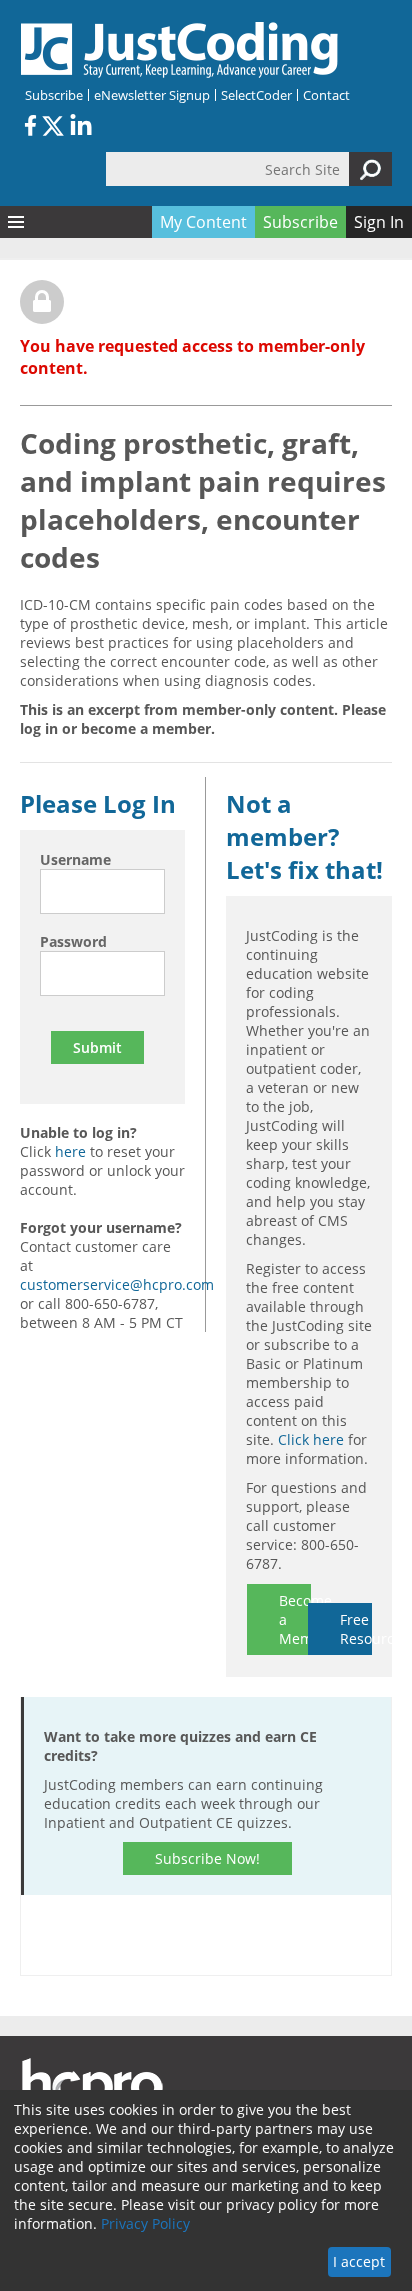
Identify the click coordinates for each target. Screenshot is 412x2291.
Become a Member (295, 1619)
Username (75, 859)
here (70, 1151)
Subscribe (54, 95)
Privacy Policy (145, 2223)
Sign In (379, 222)
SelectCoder (256, 95)
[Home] (180, 50)
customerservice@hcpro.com (117, 1284)
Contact (326, 95)
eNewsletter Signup (152, 95)
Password (73, 941)
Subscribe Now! (207, 1858)
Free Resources (356, 1629)
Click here (311, 1439)
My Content (203, 222)
